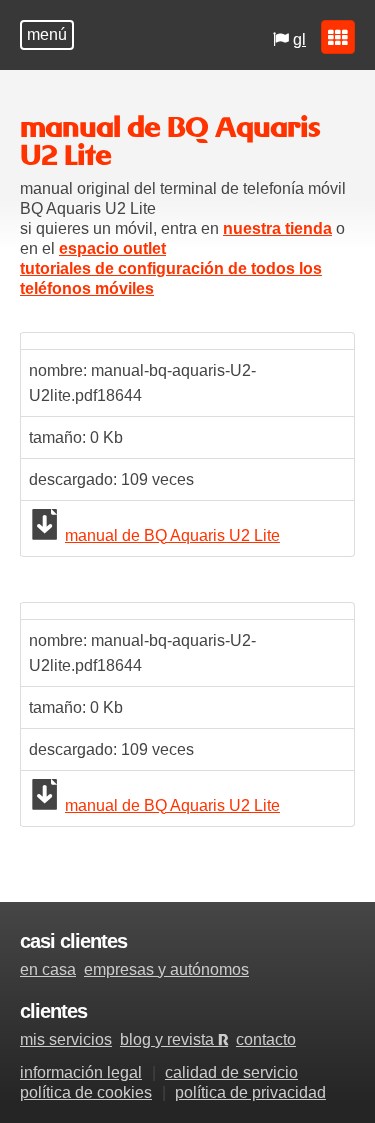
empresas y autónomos (166, 969)
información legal (81, 1072)
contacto (266, 1039)
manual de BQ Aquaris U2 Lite (172, 535)
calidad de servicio (231, 1072)
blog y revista (174, 1039)
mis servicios (66, 1039)
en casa (48, 969)
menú (47, 34)
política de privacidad (250, 1092)
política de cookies (86, 1092)
